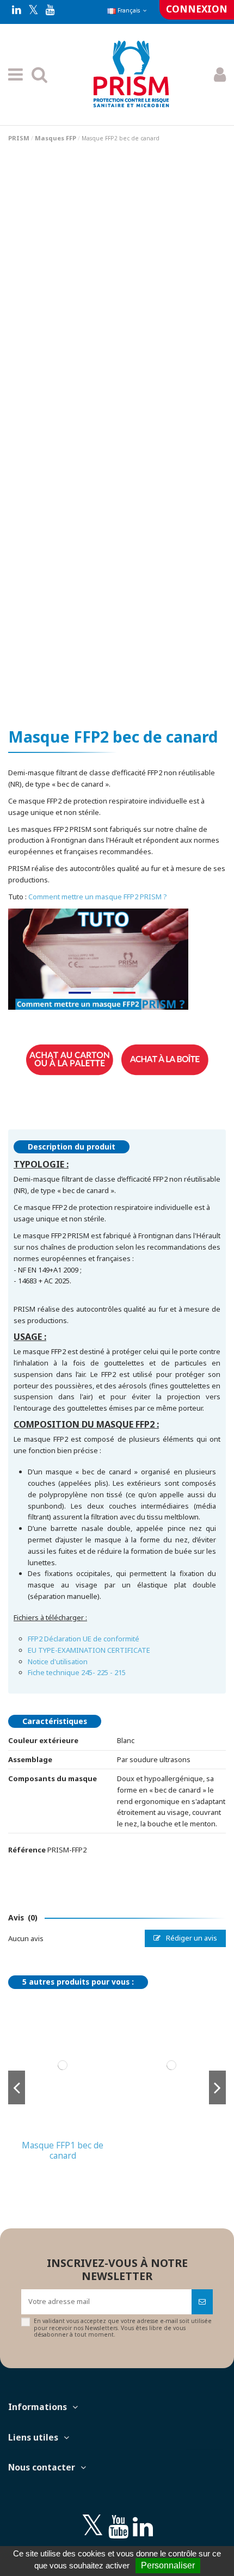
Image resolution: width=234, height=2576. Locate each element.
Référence (27, 1850)
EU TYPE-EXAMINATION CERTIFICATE (89, 1650)
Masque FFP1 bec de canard (63, 2150)
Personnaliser (168, 2565)
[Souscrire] (202, 2302)
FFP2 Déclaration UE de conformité (84, 1639)
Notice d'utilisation (58, 1661)
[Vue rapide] (62, 2132)
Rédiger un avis (191, 1938)
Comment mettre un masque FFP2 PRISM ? (98, 897)
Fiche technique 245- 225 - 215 (77, 1672)
